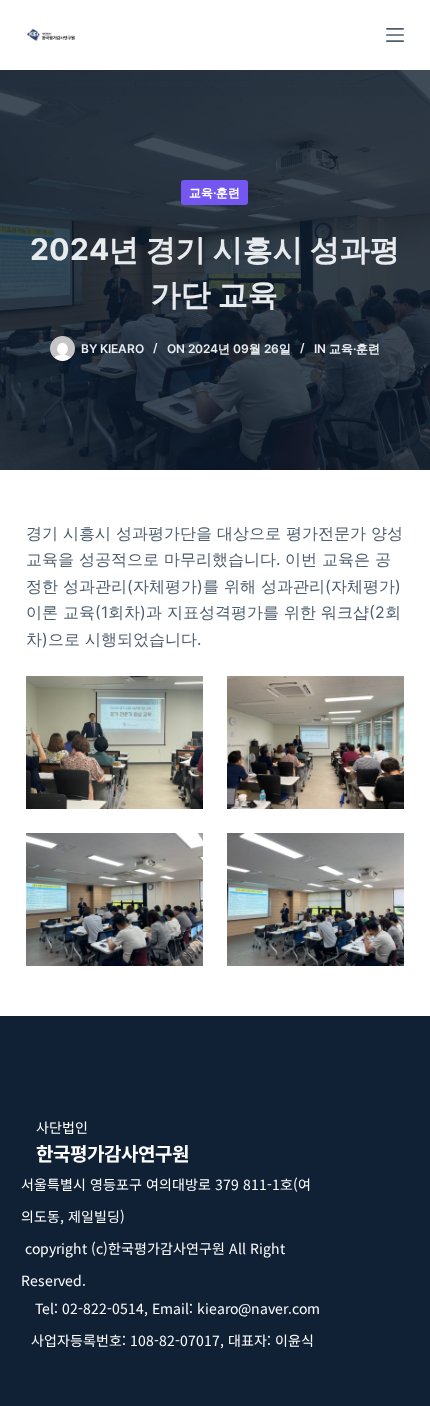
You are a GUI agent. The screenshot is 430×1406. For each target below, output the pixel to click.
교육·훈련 (214, 192)
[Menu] (395, 35)
